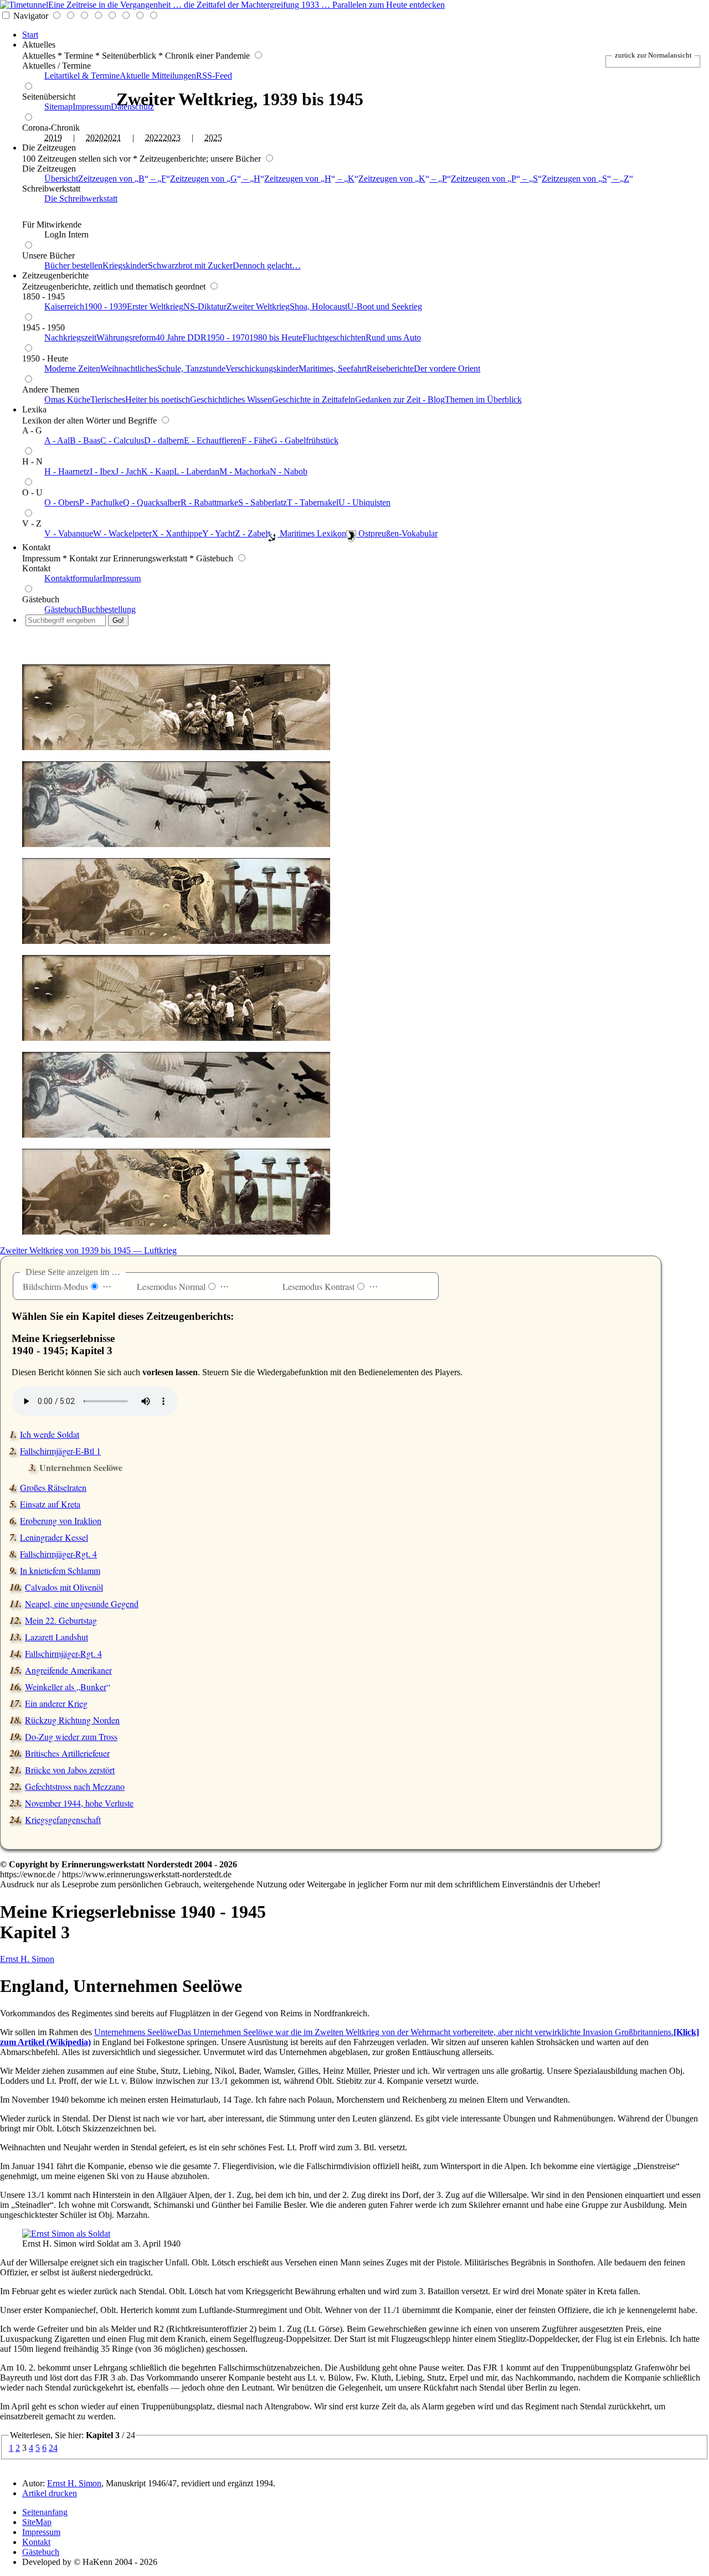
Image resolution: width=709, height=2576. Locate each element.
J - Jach (128, 471)
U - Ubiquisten (364, 502)
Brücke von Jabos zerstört (70, 1770)
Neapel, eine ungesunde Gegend (82, 1604)
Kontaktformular (73, 578)
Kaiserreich (64, 306)
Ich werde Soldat (50, 1434)
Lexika (34, 409)
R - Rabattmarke (209, 502)
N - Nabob (289, 471)
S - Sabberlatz (263, 502)
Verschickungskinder (262, 368)
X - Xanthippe (177, 533)
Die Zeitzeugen (49, 148)
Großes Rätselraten (53, 1487)
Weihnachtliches (129, 368)
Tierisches (108, 399)
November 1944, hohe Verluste (79, 1803)
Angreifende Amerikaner (68, 1670)
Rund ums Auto (393, 337)
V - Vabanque (69, 533)
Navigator (31, 16)
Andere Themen (51, 389)
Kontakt (36, 547)
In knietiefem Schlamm (60, 1570)
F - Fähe (256, 440)
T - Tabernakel (313, 502)
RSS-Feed (214, 76)
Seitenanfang (45, 2512)
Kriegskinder (125, 265)
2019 (53, 138)
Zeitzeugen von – (122, 179)
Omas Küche (67, 399)
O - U (32, 492)
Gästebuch (41, 599)
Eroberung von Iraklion (61, 1521)
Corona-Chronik (51, 128)
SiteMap (37, 2522)
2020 (95, 138)
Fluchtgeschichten (334, 337)
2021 (112, 138)
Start (30, 35)
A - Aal (57, 440)
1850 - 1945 (43, 296)
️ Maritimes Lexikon (312, 533)
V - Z (32, 523)
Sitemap (58, 107)
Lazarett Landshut (56, 1637)
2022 (154, 138)
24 (53, 2448)
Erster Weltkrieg (155, 306)
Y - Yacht (219, 533)
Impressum (92, 107)
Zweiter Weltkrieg (258, 306)
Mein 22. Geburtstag (61, 1620)
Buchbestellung (109, 609)
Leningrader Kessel (54, 1537)
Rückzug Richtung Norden (72, 1720)
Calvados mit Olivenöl (64, 1587)
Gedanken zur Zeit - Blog (400, 399)
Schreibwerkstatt (51, 189)
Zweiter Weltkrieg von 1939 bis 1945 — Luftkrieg (88, 1250)
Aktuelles (39, 45)
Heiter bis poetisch (158, 399)
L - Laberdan (197, 471)
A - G (32, 430)
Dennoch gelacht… (267, 265)
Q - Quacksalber (152, 502)
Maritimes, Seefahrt (333, 368)
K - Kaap (158, 471)
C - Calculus (122, 440)
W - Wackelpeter (122, 533)
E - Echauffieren (213, 440)
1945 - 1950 (43, 327)
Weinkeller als (66, 1687)
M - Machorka (245, 471)
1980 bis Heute (276, 337)
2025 (213, 138)
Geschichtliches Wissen (231, 399)
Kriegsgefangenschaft (63, 1819)
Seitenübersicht (49, 97)
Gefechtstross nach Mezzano (75, 1786)
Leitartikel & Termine (82, 76)
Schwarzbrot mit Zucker (190, 265)
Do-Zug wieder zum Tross (71, 1736)
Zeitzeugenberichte (55, 275)
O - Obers (62, 502)
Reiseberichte (390, 368)
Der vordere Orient (447, 368)
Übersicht (61, 179)
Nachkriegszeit (70, 337)
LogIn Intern (66, 234)
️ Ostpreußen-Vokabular (397, 533)
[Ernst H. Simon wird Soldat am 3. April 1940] (66, 2234)
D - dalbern (164, 440)
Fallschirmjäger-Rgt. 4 (58, 1554)
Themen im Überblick (483, 399)
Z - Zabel (251, 533)
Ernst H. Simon (27, 1959)
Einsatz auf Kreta (50, 1504)
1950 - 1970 (228, 337)
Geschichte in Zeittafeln (314, 399)
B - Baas (85, 440)
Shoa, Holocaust (318, 306)
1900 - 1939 (106, 306)
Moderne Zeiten (72, 368)
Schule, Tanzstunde (191, 368)
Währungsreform (126, 337)
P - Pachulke (101, 502)
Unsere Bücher (48, 255)
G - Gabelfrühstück (305, 440)
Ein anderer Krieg (56, 1703)
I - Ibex (102, 471)
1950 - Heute (45, 358)
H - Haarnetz (67, 471)
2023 (172, 138)
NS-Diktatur (205, 306)
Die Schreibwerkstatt (81, 198)
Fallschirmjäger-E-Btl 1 (60, 1451)
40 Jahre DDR (181, 337)
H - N (32, 461)
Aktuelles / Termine (56, 66)
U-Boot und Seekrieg (385, 306)
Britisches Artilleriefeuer (67, 1753)
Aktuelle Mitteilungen (158, 76)
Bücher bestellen (73, 265)
